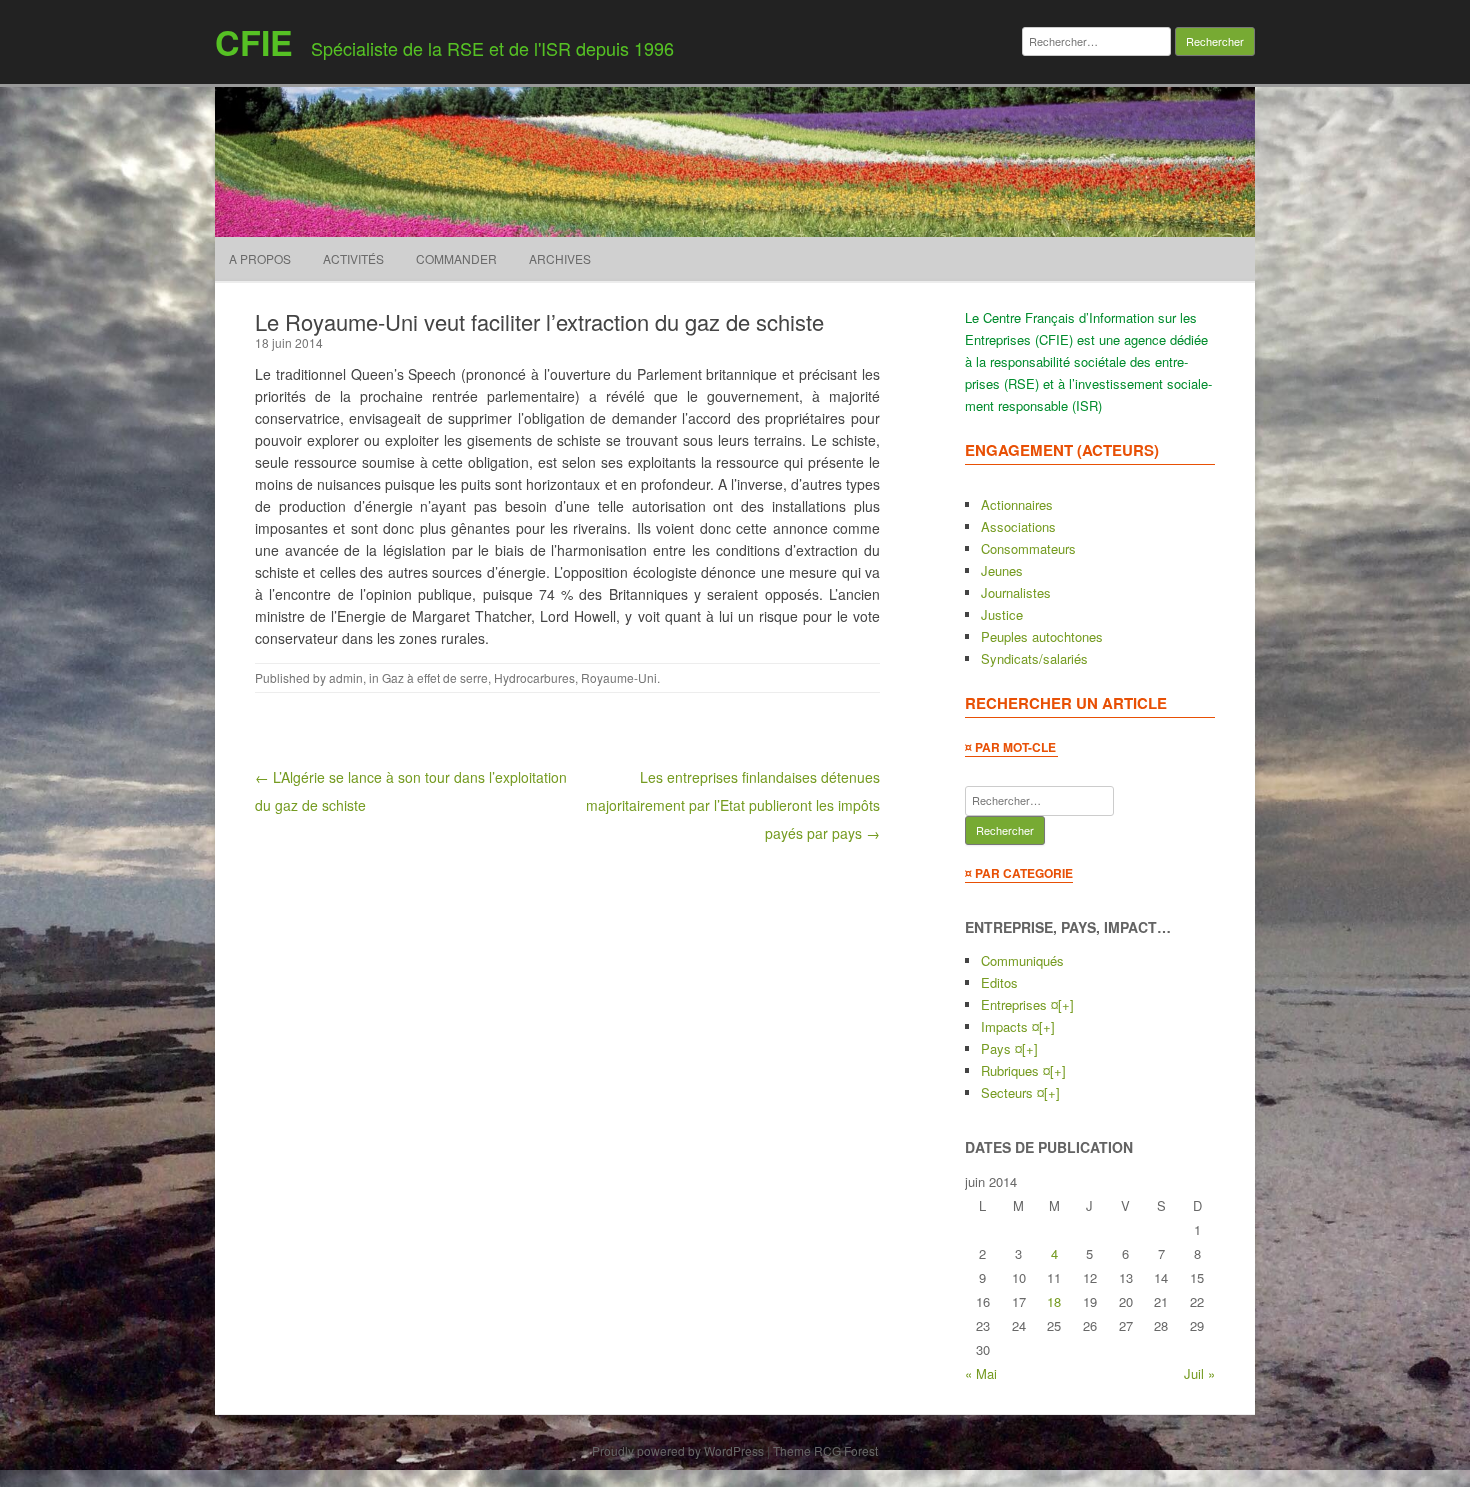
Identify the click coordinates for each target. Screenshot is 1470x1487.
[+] (1066, 1004)
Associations (1018, 526)
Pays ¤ (1001, 1048)
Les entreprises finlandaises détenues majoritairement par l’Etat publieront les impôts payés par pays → (733, 805)
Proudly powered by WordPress (678, 1450)
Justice (1002, 614)
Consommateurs (1028, 548)
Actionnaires (1017, 504)
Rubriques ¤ (1015, 1070)
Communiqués (1022, 960)
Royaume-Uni (619, 677)
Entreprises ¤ (1019, 1004)
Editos (999, 982)
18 (1054, 1301)
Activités (353, 258)
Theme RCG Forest (825, 1450)
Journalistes (1016, 592)
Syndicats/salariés (1034, 658)
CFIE (254, 42)
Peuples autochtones (1042, 636)
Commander (456, 258)
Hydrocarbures (534, 677)
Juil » (1199, 1373)
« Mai (981, 1373)
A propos (260, 258)
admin (346, 677)
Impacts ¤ (1010, 1026)
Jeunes (1002, 570)
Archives (560, 258)
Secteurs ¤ (1012, 1092)
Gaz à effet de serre (435, 677)
